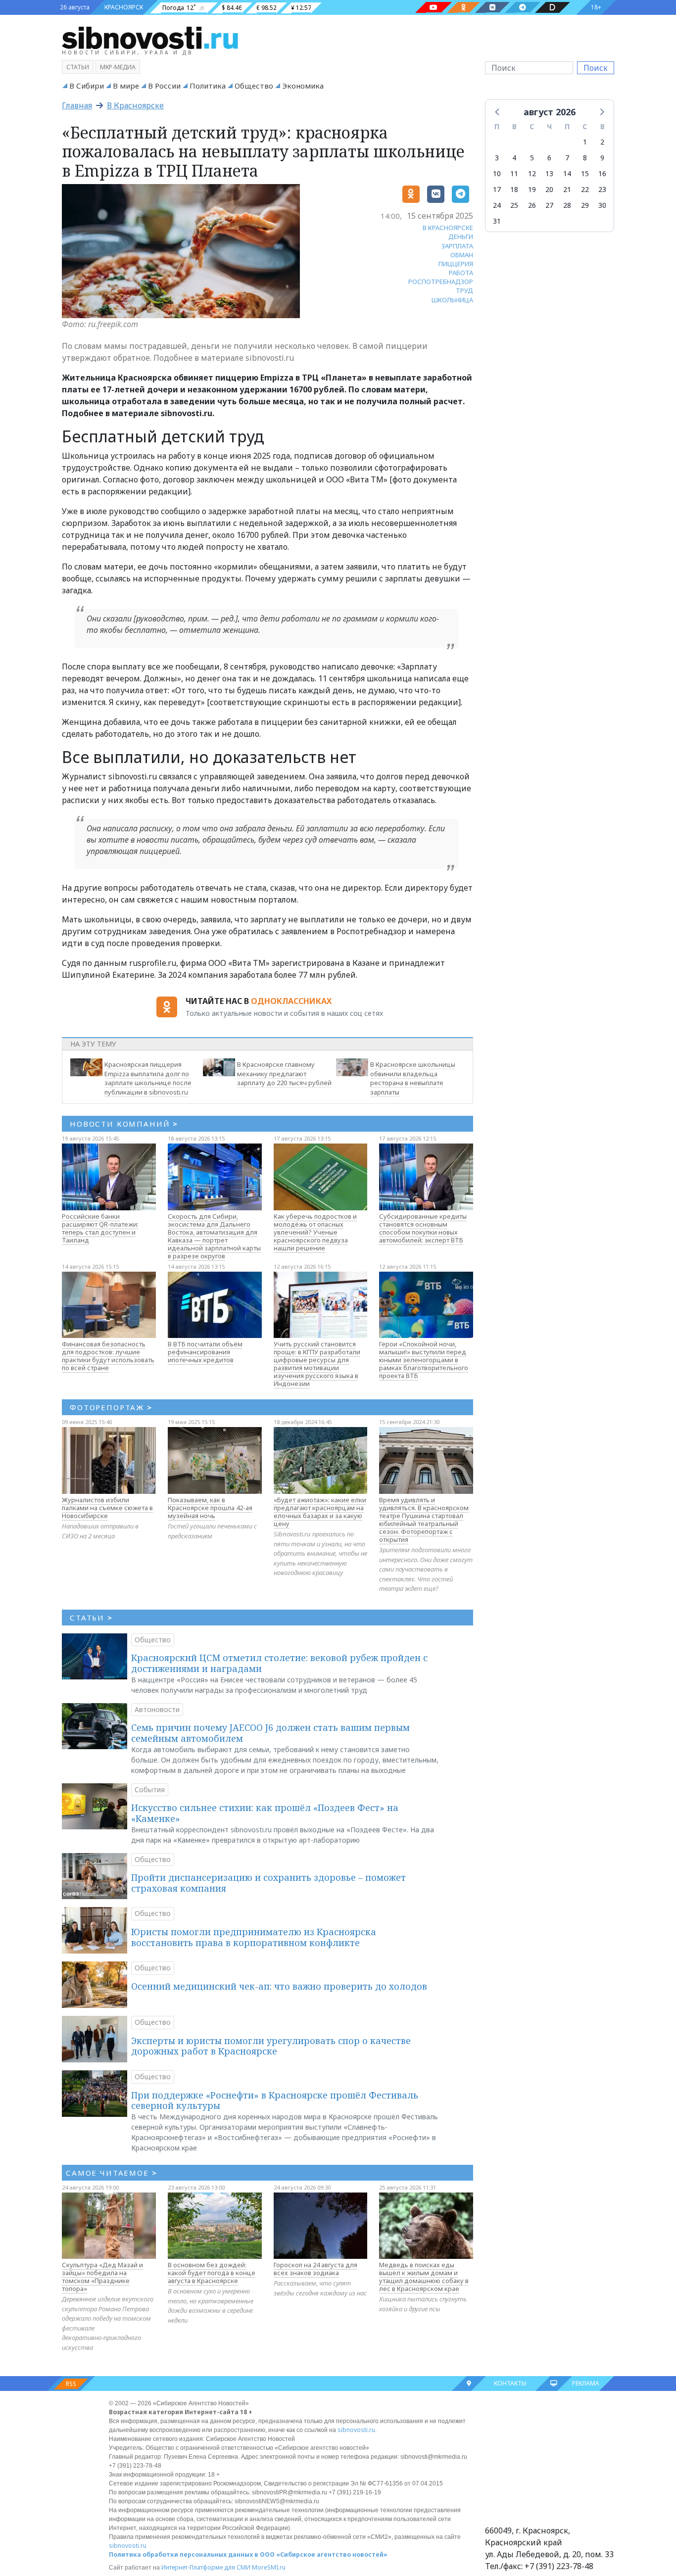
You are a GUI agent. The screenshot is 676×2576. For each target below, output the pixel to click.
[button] (498, 111)
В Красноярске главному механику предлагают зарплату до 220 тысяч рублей (284, 1074)
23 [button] (602, 189)
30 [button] (602, 205)
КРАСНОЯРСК (124, 7)
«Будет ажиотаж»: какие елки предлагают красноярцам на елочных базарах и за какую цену (320, 1512)
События (150, 1789)
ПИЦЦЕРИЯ (456, 264)
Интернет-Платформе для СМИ (206, 2567)
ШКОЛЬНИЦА (452, 300)
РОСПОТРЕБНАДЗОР (441, 282)
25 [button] (514, 205)
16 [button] (602, 173)
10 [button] (497, 173)
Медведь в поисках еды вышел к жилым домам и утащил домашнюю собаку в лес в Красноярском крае (424, 2277)
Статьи (78, 67)
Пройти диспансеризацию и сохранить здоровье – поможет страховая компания (268, 1883)
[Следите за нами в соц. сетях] (434, 7)
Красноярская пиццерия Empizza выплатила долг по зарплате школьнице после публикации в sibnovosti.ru (148, 1078)
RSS (71, 2384)
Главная (77, 105)
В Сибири (87, 86)
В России (164, 86)
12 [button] (532, 173)
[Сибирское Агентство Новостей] (150, 37)
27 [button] (549, 205)
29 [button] (585, 205)
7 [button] (567, 158)
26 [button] (532, 205)
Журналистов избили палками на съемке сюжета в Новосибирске (107, 1508)
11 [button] (514, 173)
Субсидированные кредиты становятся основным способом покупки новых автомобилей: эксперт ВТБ (423, 1228)
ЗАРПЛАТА (457, 246)
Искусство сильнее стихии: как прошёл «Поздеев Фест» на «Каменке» (265, 1813)
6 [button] (549, 158)
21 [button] (567, 189)
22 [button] (585, 189)
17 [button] (497, 189)
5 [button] (532, 158)
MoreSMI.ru (269, 2567)
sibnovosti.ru (356, 2430)
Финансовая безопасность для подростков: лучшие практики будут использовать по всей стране (108, 1356)
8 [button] (585, 158)
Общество (254, 86)
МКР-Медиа (118, 67)
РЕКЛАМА (586, 2383)
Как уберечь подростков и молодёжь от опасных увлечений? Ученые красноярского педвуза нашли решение (315, 1232)
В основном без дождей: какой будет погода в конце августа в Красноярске (212, 2273)
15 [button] (585, 173)
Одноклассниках (291, 1001)
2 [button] (602, 142)
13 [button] (549, 173)
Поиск (596, 68)
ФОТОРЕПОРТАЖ (111, 1407)
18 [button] (514, 189)
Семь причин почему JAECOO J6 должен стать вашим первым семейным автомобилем (270, 1733)
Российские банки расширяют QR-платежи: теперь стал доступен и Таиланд (100, 1228)
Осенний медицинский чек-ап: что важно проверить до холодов (279, 1986)
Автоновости (157, 1709)
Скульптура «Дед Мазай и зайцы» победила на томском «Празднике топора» (102, 2277)
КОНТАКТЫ (510, 2383)
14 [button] (567, 173)
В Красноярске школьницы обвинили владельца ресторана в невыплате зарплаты (413, 1078)
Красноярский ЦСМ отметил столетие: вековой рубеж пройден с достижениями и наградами (279, 1663)
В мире (126, 86)
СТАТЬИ (91, 1618)
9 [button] (602, 158)
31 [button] (497, 221)
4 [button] (514, 158)
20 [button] (549, 189)
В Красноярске (135, 105)
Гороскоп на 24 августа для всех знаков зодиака (315, 2269)
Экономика (303, 86)
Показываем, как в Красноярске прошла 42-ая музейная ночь (210, 1508)
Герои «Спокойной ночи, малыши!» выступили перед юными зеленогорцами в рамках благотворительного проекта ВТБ (424, 1360)
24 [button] (497, 205)
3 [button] (497, 158)
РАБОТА (461, 273)
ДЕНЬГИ (461, 237)
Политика (208, 86)
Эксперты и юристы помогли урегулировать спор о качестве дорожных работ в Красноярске (271, 2046)
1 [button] (585, 142)
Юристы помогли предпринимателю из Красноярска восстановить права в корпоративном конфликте (254, 1937)
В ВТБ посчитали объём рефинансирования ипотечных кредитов (205, 1352)
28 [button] (567, 205)
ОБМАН (462, 255)
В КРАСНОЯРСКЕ (448, 228)
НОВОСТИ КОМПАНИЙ (124, 1124)
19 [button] (532, 189)
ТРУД (464, 290)
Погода (173, 8)
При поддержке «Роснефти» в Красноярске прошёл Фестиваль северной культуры (275, 2100)
